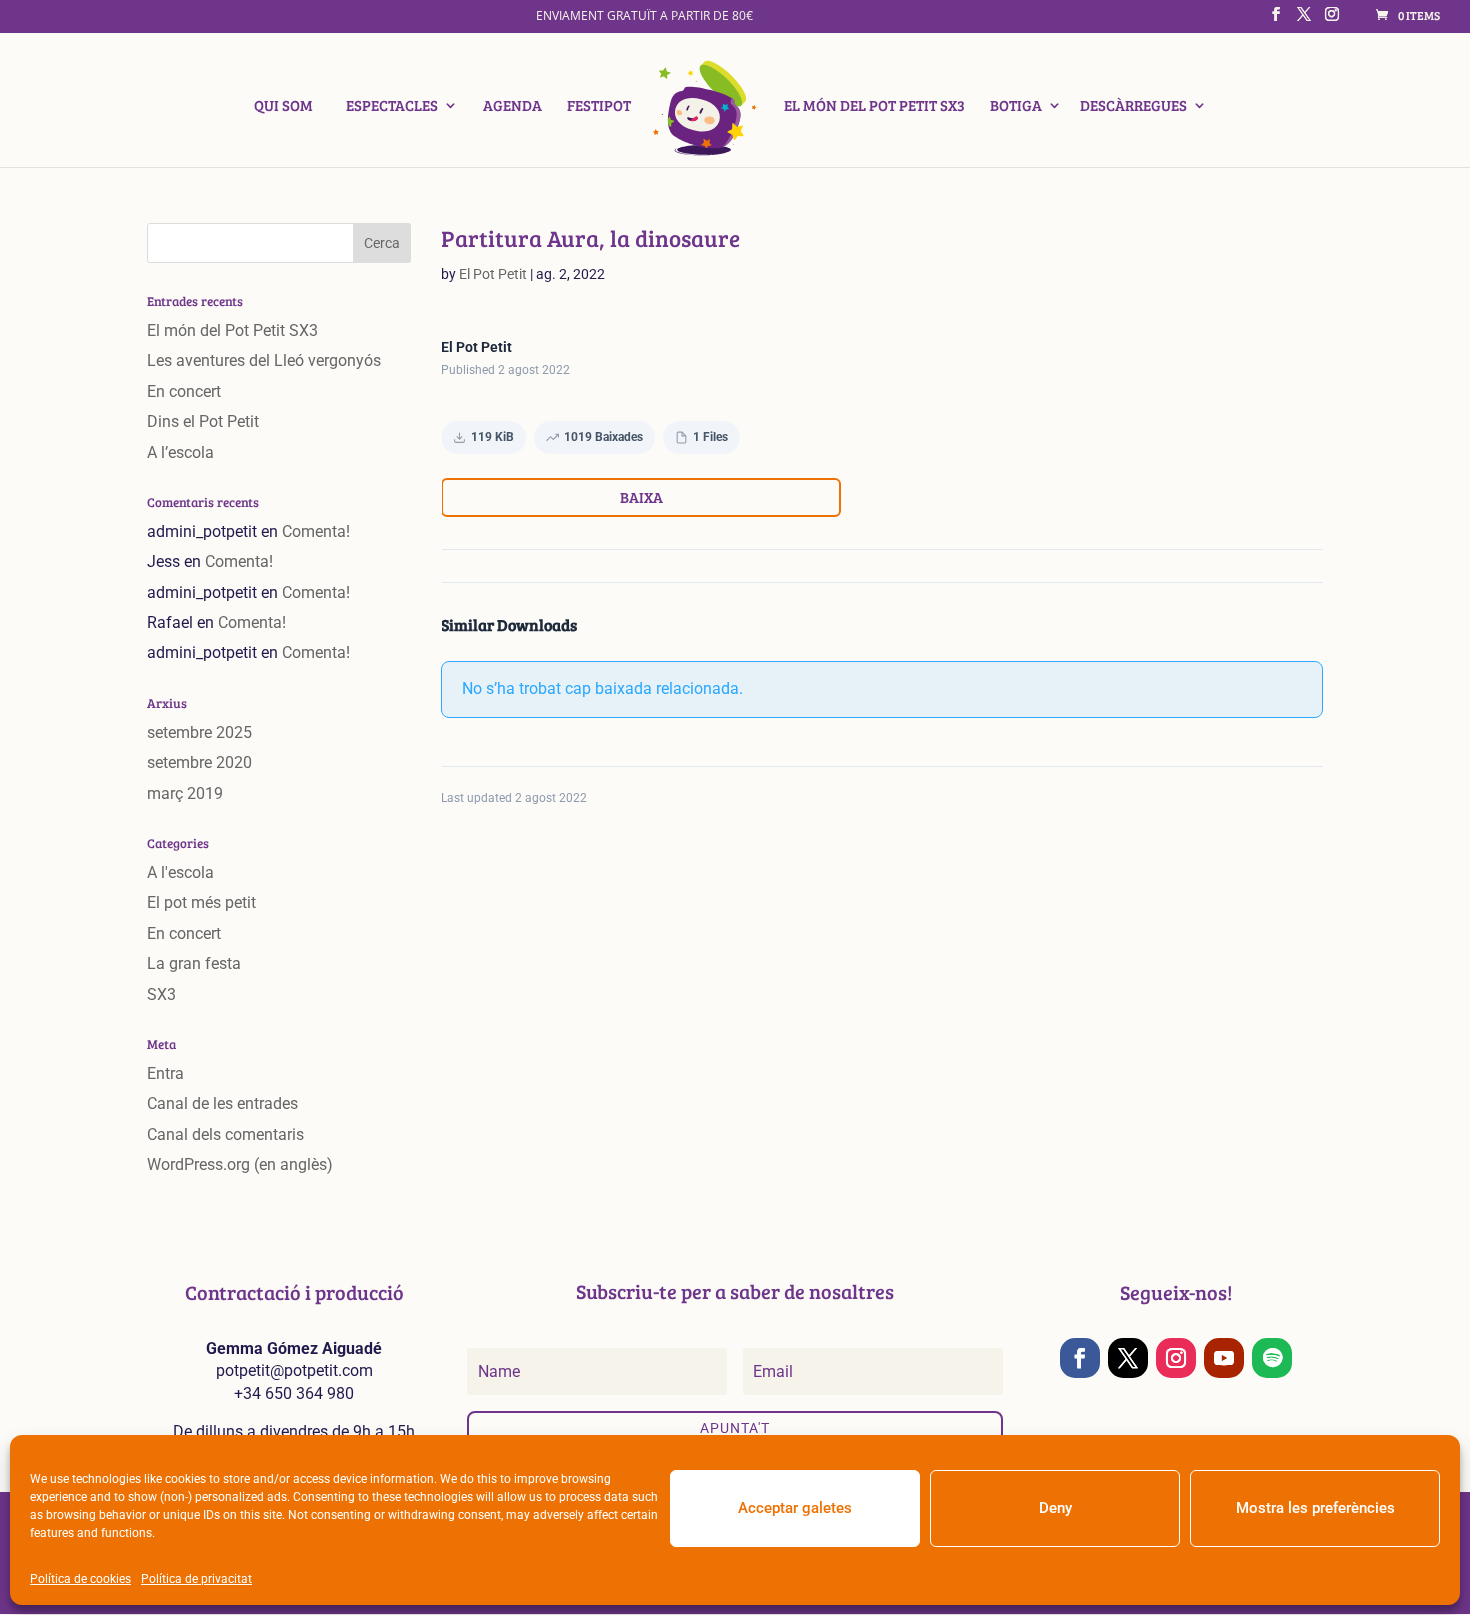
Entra (165, 1073)
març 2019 (185, 793)
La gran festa (194, 963)
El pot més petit (201, 902)
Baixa (641, 497)
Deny (1055, 1508)
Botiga (1016, 106)
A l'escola (180, 872)
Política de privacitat (196, 1579)
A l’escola (180, 452)
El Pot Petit (493, 274)
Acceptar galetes (795, 1508)
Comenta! (316, 531)
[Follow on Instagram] (1176, 1358)
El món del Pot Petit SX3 (874, 106)
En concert (184, 391)
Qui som (283, 106)
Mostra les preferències (1315, 1508)
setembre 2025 (199, 732)
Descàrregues (1133, 106)
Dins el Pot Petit (203, 421)
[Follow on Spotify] (1272, 1358)
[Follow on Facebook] (1080, 1358)
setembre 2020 (199, 762)
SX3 (161, 994)
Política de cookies (80, 1579)
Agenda (512, 106)
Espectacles (392, 106)
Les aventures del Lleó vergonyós (264, 360)
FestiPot (599, 106)
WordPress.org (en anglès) (240, 1164)
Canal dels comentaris (225, 1134)
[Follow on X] (1128, 1358)
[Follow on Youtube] (1224, 1358)
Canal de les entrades (222, 1103)
